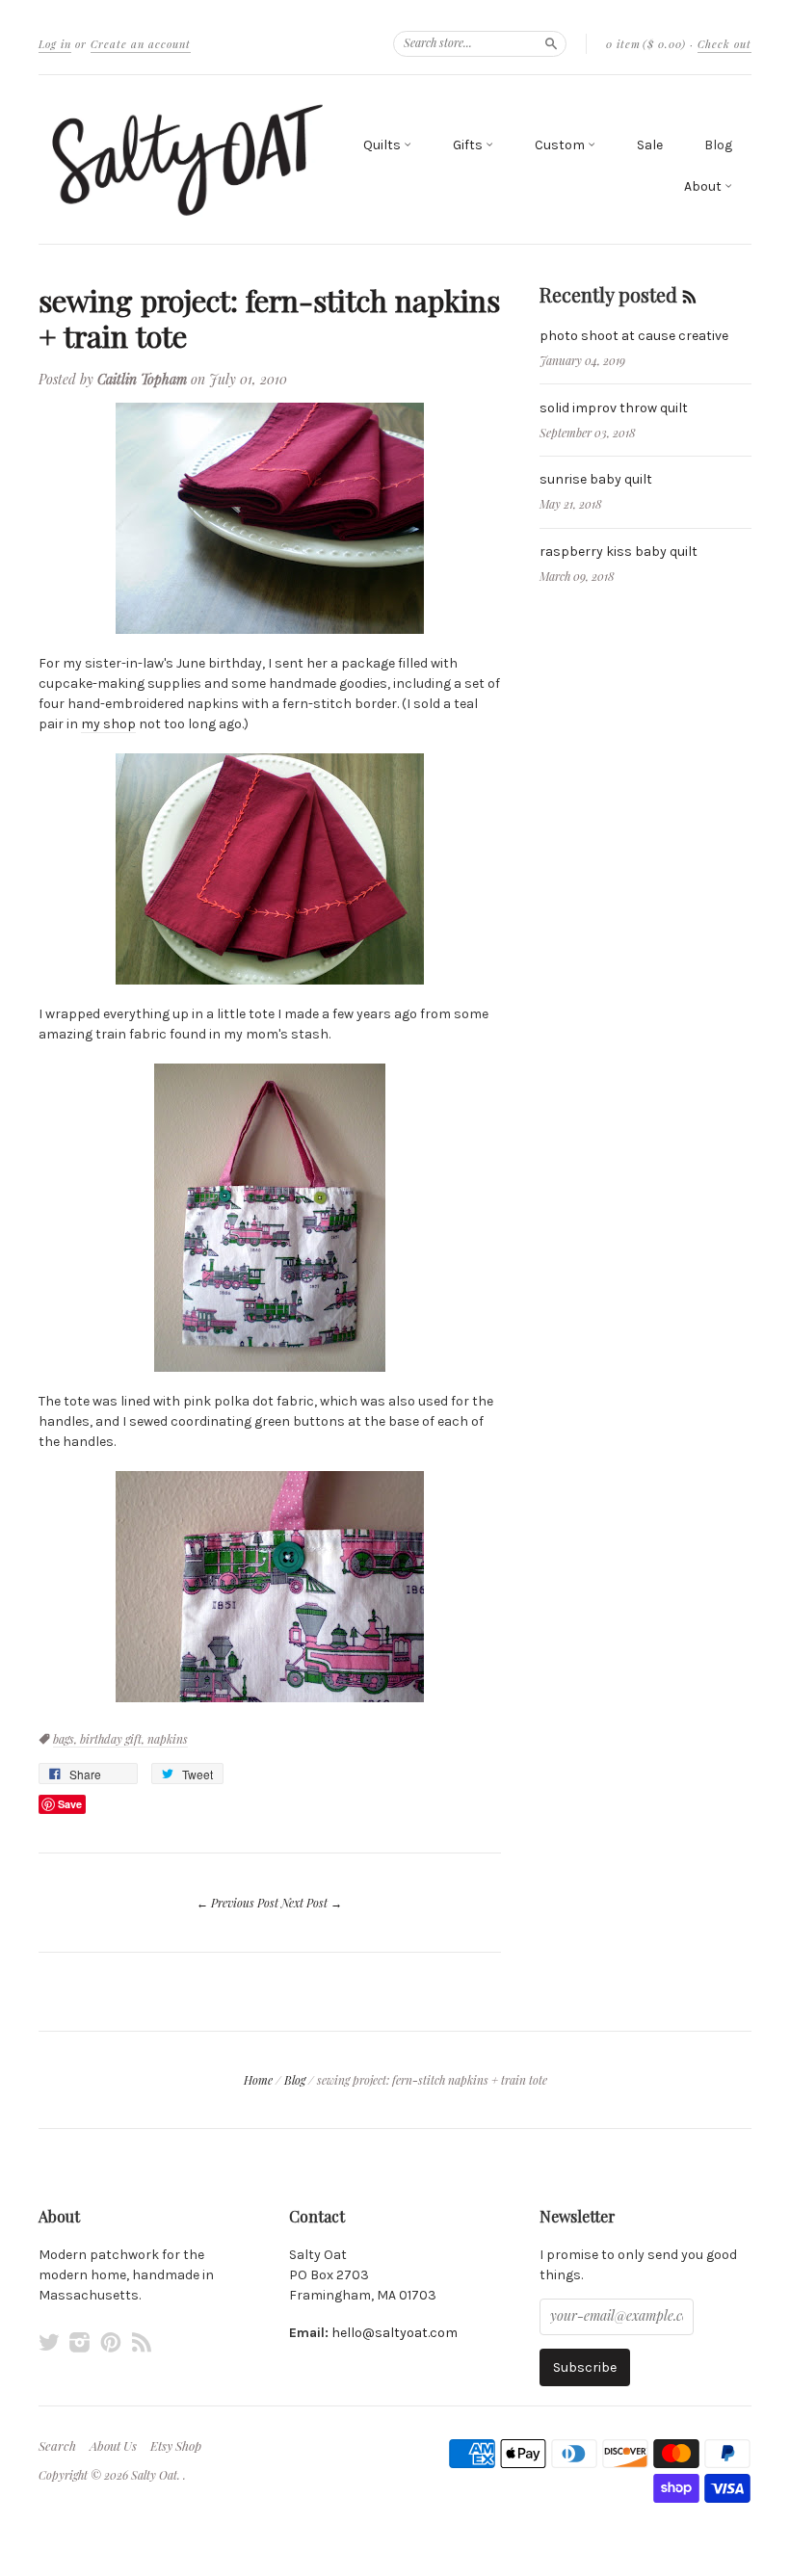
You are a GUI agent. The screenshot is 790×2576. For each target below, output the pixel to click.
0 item (646, 44)
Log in (55, 44)
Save (70, 1804)
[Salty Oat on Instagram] (80, 2342)
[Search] (551, 43)
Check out (724, 44)
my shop (108, 724)
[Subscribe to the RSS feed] (689, 294)
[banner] (187, 159)
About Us (113, 2446)
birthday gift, (114, 1739)
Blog (718, 145)
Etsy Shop (176, 2446)
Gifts (469, 145)
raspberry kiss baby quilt (619, 552)
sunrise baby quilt (596, 479)
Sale (650, 145)
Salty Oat (154, 2475)
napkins (168, 1739)
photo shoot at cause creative (634, 336)
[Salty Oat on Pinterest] (111, 2342)
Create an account (141, 44)
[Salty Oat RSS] (142, 2342)
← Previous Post (237, 1903)
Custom (561, 145)
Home (258, 2080)
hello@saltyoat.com (395, 2333)
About (704, 186)
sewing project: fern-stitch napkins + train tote (269, 318)
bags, (66, 1739)
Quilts (383, 145)
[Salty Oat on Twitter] (49, 2342)
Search (57, 2446)
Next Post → (312, 1903)
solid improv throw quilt (614, 408)
